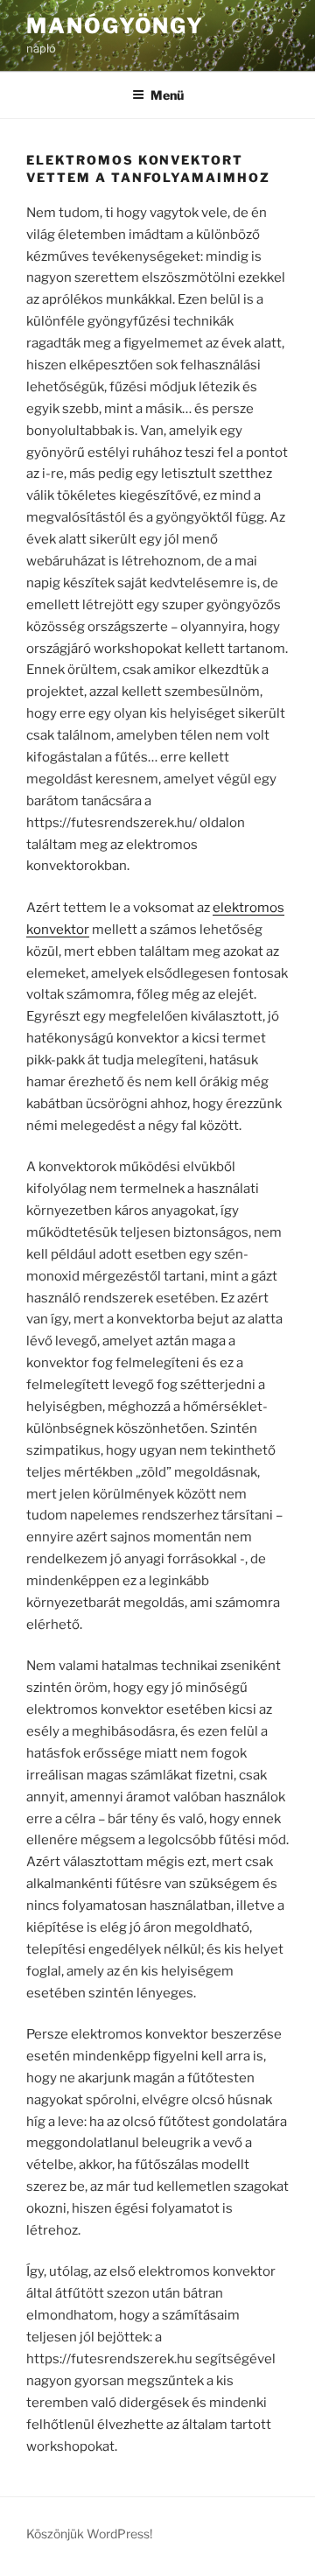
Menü (167, 95)
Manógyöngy (115, 26)
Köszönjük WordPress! (89, 2534)
